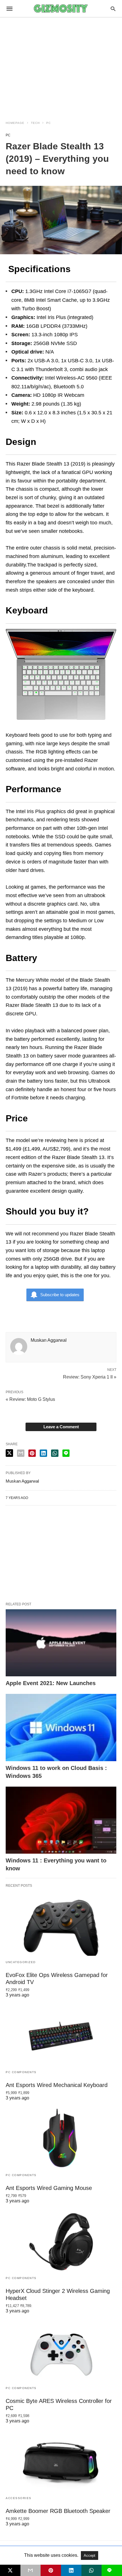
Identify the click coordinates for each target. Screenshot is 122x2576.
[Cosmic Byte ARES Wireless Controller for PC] (61, 2352)
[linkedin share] (43, 1453)
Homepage (15, 123)
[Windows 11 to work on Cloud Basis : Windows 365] (61, 1728)
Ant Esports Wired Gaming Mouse (49, 2188)
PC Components (21, 2072)
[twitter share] (9, 1453)
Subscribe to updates (60, 1295)
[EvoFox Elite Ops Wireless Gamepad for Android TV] (61, 1926)
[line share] (66, 1453)
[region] (61, 66)
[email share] (21, 1453)
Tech (35, 123)
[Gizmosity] (61, 8)
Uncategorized (21, 1962)
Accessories (19, 2498)
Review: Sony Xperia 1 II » (90, 1377)
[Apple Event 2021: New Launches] (61, 1643)
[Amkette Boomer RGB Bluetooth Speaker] (61, 2462)
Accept (90, 2555)
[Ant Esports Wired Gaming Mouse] (61, 2139)
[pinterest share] (32, 1453)
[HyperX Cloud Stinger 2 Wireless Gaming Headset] (61, 2242)
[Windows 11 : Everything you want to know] (61, 1820)
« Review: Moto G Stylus (30, 1399)
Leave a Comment (61, 1427)
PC (49, 123)
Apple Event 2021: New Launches (51, 1683)
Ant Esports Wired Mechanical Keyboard (57, 2085)
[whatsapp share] (55, 1453)
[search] (113, 9)
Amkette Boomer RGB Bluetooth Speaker (58, 2511)
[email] (31, 2570)
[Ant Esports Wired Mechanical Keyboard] (61, 2036)
